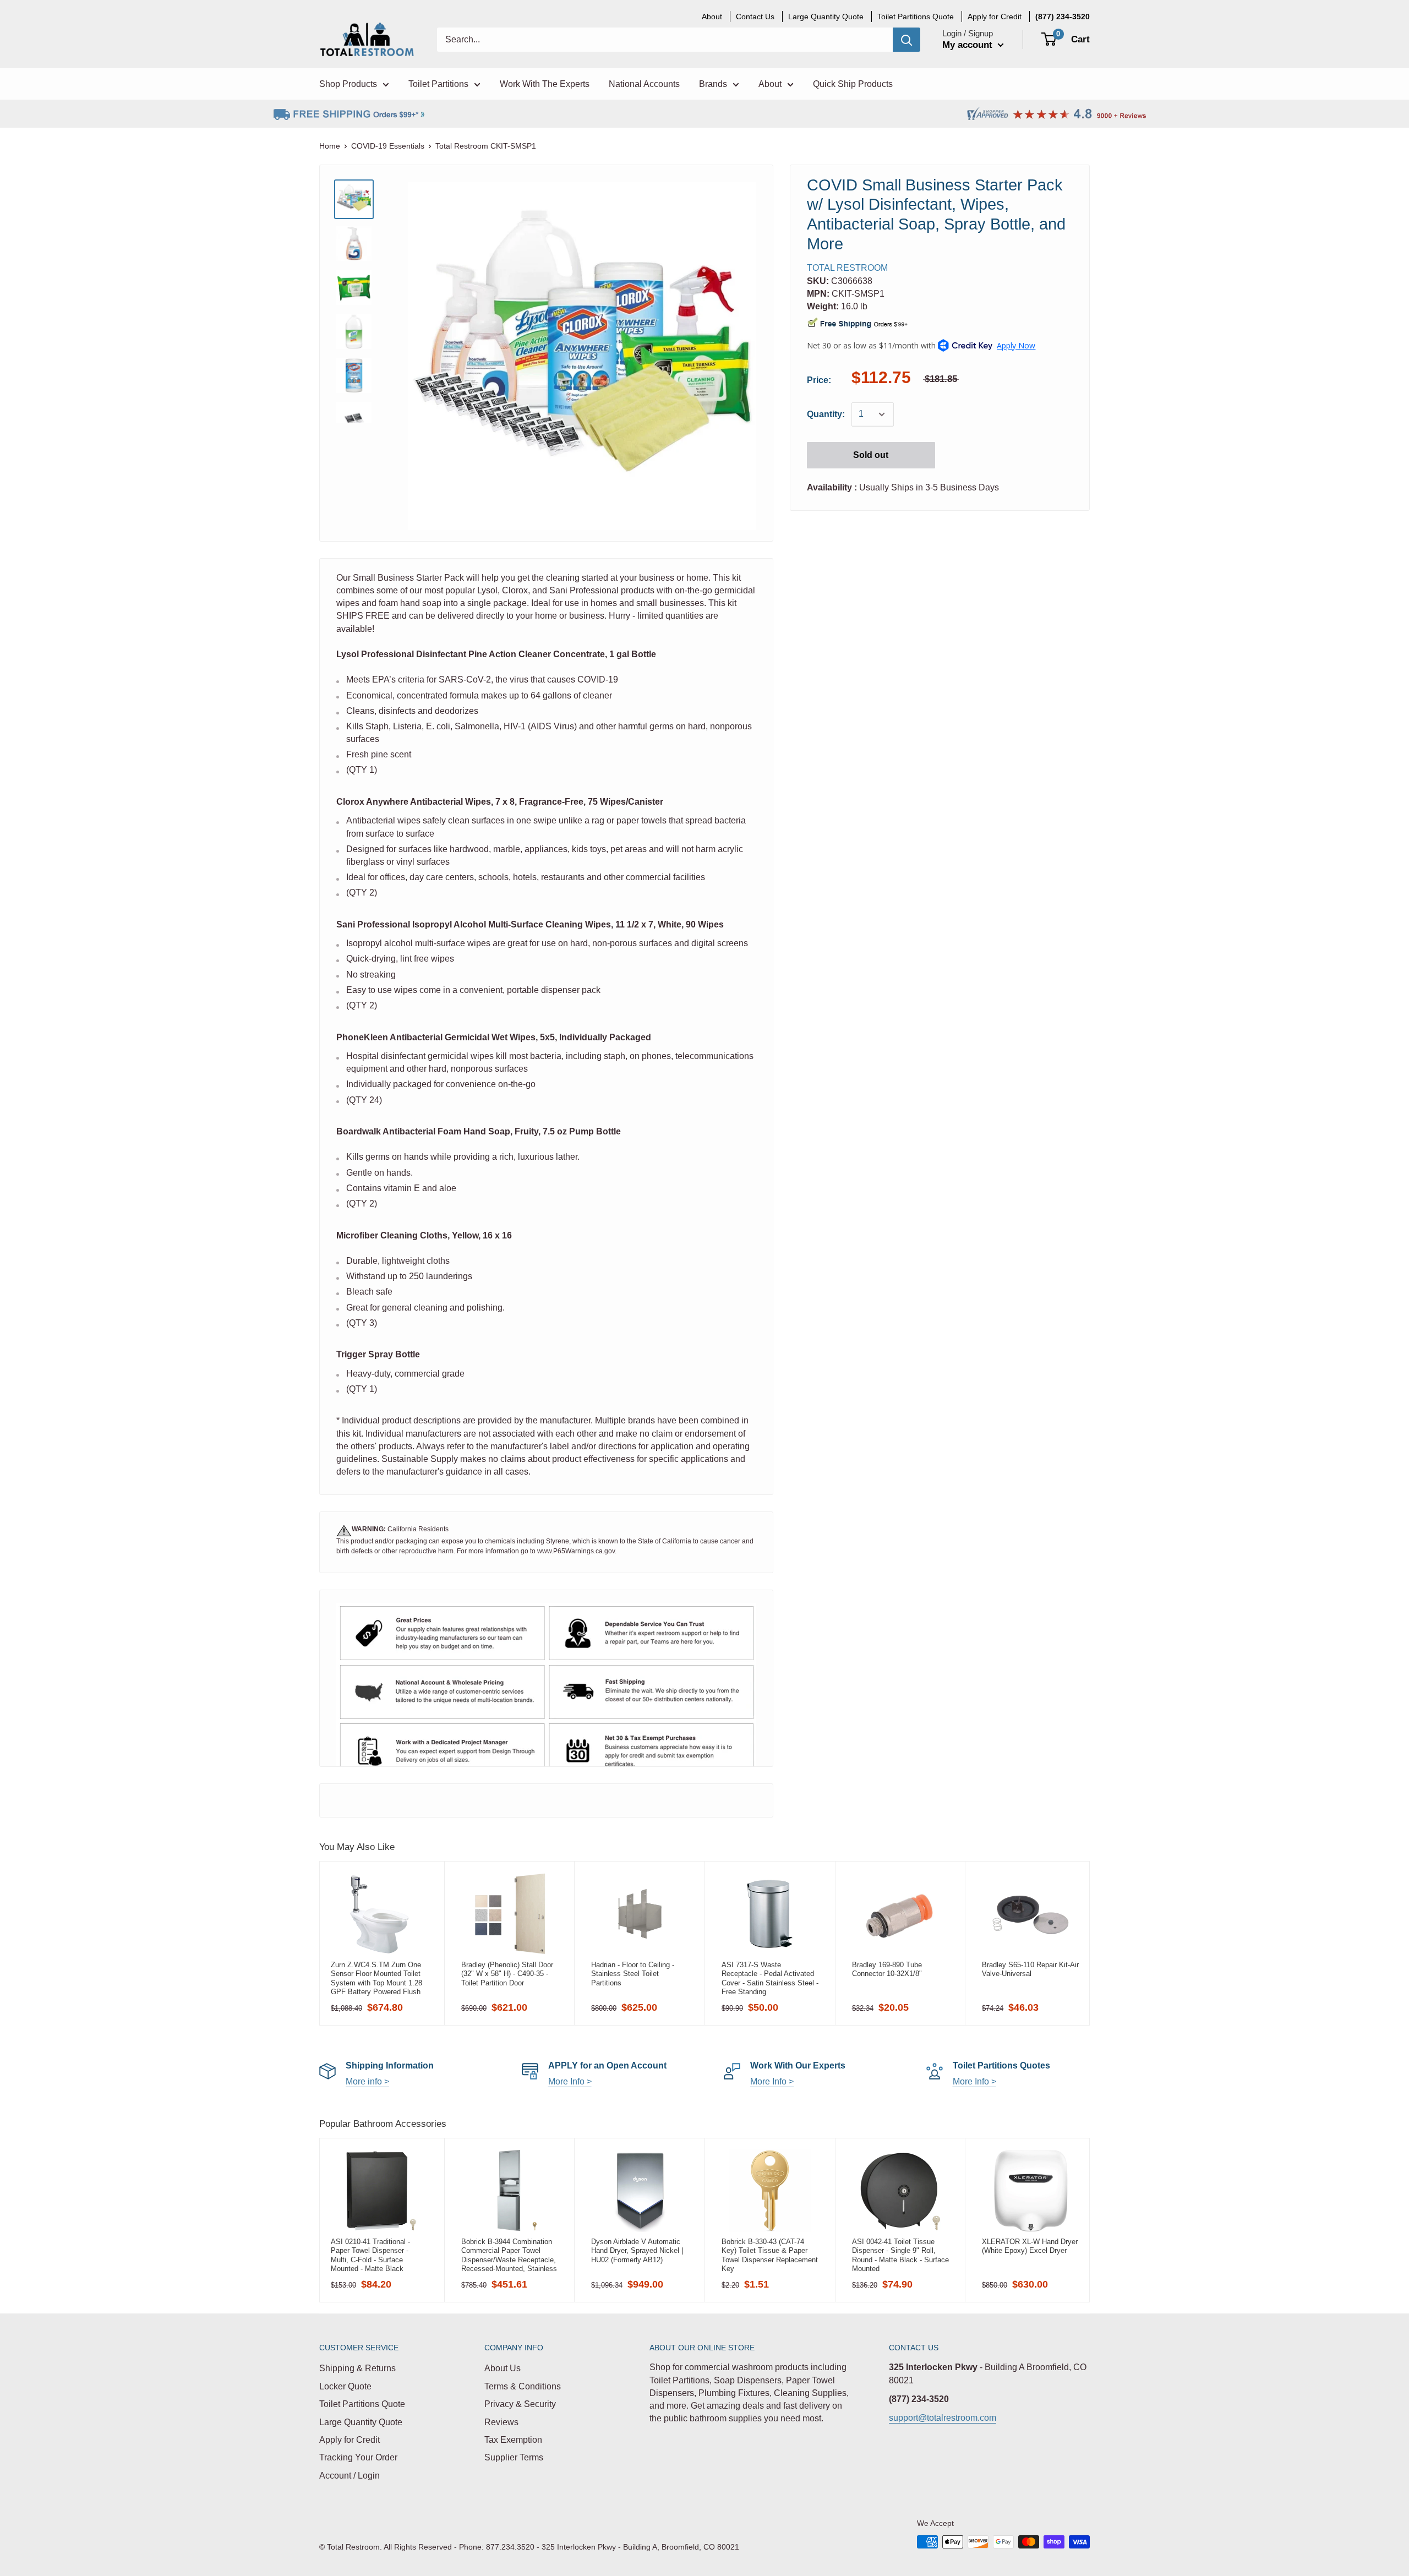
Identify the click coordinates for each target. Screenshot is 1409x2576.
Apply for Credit (349, 2440)
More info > (367, 2081)
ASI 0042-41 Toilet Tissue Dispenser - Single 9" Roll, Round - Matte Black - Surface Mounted (900, 2255)
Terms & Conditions (523, 2386)
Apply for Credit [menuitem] (995, 17)
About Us (503, 2368)
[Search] (906, 40)
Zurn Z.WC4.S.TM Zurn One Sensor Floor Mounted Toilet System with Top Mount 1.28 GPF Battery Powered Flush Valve (376, 1978)
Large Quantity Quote (361, 2422)
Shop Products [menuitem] (348, 84)
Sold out (871, 455)
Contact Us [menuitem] (755, 17)
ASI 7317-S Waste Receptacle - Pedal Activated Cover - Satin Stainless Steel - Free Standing (770, 1978)
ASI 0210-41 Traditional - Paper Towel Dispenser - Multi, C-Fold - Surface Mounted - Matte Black (370, 2255)
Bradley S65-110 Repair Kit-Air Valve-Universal (1030, 1969)
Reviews (501, 2422)
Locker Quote (345, 2386)
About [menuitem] (712, 17)
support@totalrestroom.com (943, 2418)
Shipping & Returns (357, 2368)
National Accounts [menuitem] (644, 84)
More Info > (570, 2081)
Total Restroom (847, 268)
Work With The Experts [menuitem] (545, 84)
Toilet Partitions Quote (362, 2404)
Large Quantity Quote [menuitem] (826, 17)
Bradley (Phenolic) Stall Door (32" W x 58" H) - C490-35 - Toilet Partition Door (507, 1974)
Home (330, 146)
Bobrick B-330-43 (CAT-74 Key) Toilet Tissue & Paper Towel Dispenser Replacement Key (770, 2255)
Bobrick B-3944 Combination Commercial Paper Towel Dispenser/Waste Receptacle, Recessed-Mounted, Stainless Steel (509, 2255)
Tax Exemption (513, 2440)
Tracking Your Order (358, 2457)
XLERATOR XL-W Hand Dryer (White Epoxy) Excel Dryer (1030, 2246)
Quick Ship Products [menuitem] (853, 84)
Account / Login (349, 2476)
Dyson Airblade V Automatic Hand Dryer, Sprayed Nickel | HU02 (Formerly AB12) (637, 2251)
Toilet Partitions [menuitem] (438, 84)
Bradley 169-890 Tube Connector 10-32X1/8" (887, 1969)
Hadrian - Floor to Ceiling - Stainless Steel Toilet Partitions (633, 1974)
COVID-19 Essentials (388, 146)
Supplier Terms (514, 2457)
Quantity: (826, 414)
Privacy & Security (520, 2404)
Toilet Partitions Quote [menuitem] (916, 17)
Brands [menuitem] (713, 84)
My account (969, 45)
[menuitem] (1063, 17)
